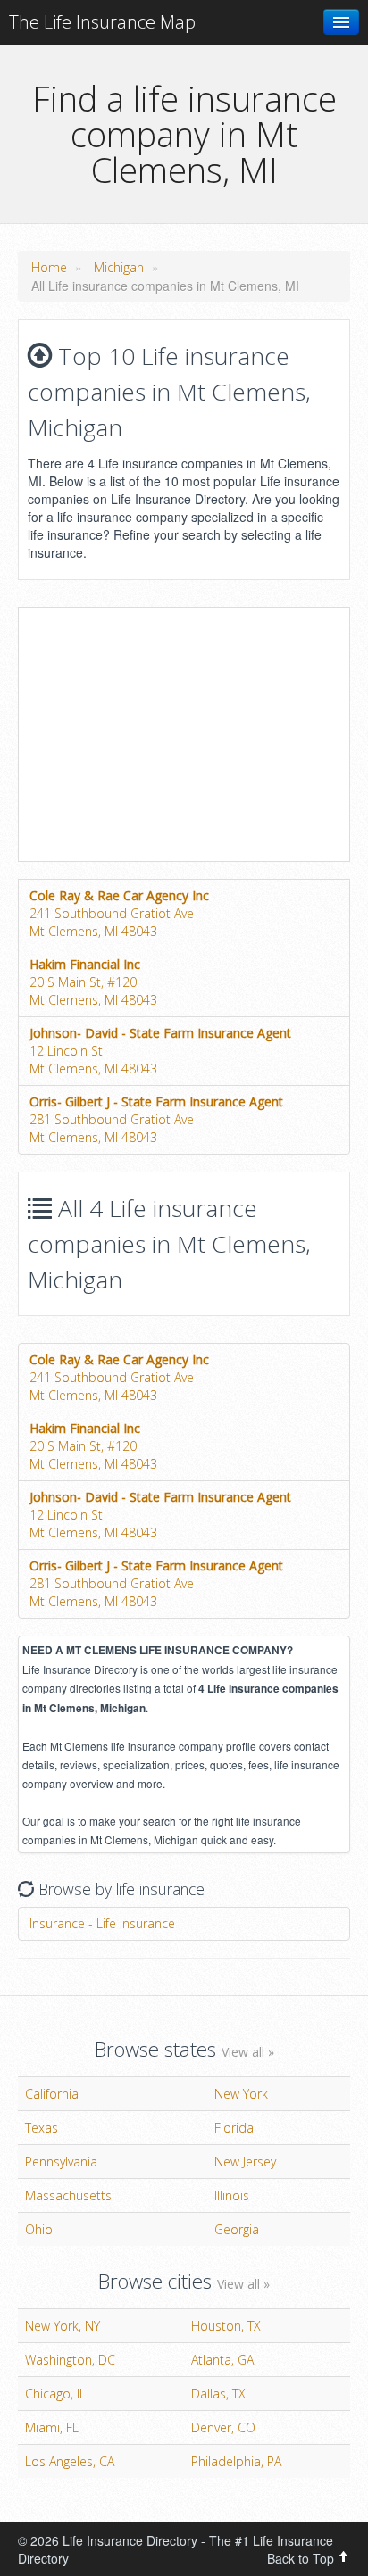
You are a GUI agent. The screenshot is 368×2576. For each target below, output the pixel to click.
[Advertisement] (169, 733)
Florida (234, 2128)
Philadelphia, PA (236, 2461)
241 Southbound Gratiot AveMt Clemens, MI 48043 (119, 913)
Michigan (119, 267)
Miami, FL (52, 2427)
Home (49, 267)
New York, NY (63, 2326)
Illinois (232, 2195)
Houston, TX (226, 2326)
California (52, 2094)
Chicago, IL (55, 2394)
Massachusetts (68, 2195)
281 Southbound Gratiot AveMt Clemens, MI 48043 (156, 1119)
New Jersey (245, 2162)
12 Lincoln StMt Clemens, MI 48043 (160, 1051)
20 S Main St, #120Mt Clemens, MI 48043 (93, 982)
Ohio (39, 2229)
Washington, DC (70, 2360)
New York (241, 2094)
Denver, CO (223, 2427)
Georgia (237, 2229)
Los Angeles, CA (70, 2461)
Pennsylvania (61, 2162)
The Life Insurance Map (102, 22)
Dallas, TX (218, 2394)
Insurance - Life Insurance (102, 1923)
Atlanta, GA (222, 2360)
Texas (42, 2128)
